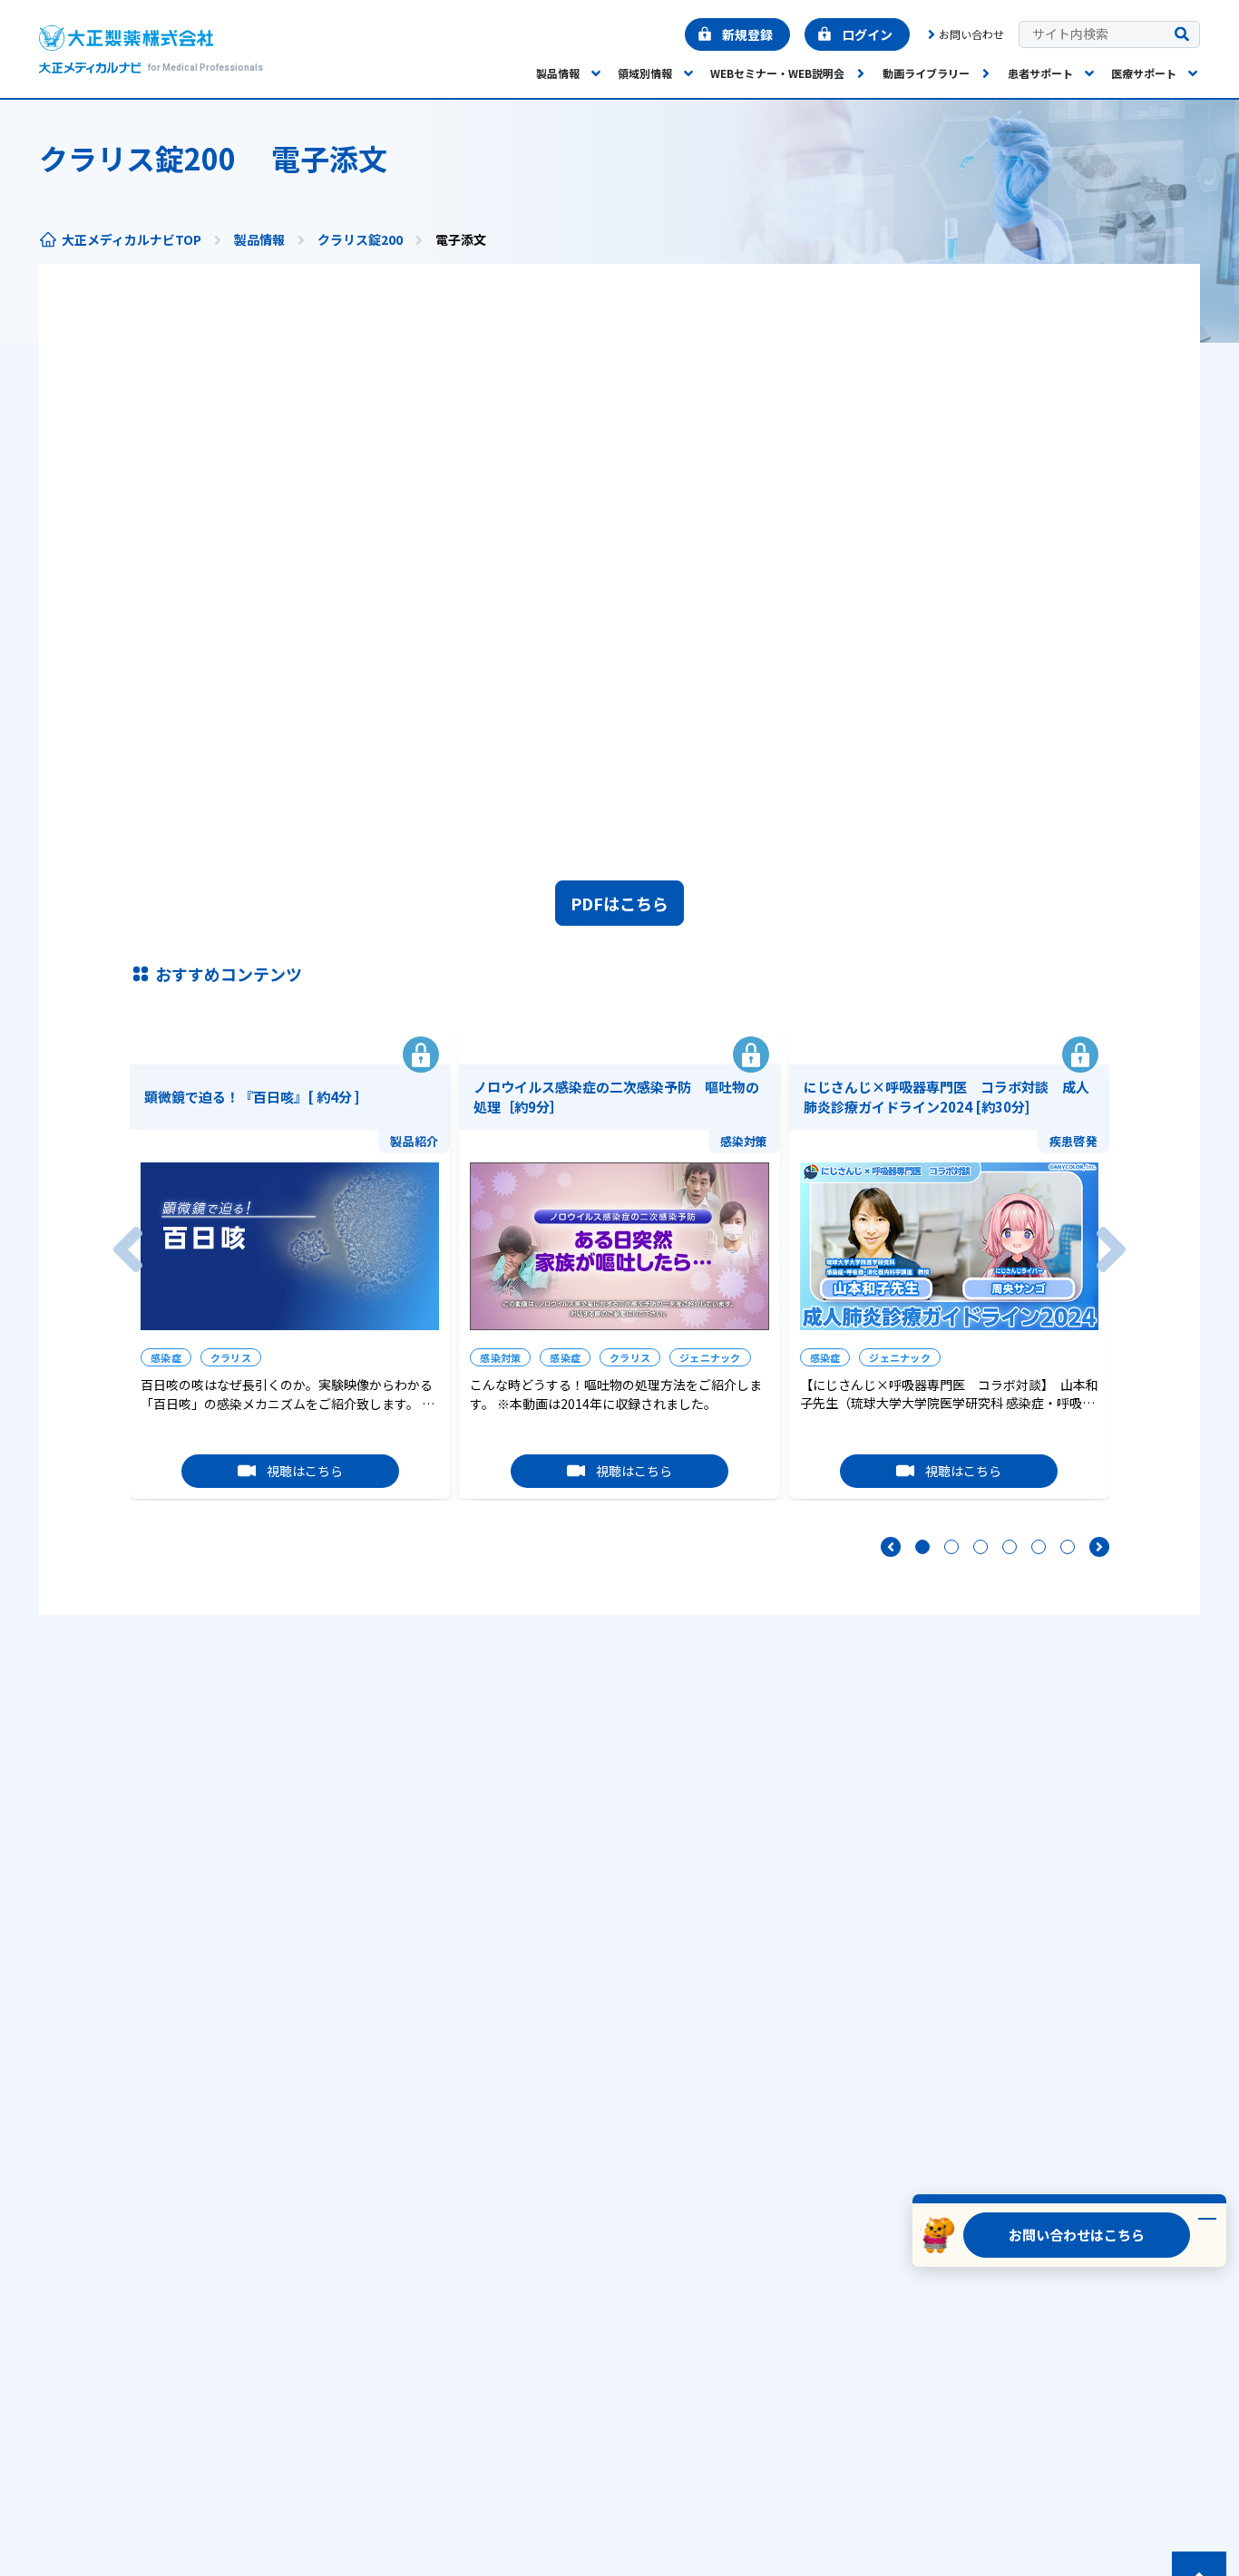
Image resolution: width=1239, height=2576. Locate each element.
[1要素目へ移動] (922, 1547)
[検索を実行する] (1182, 35)
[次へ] (1111, 1249)
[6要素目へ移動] (1068, 1547)
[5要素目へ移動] (1039, 1547)
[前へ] (128, 1249)
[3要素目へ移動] (980, 1547)
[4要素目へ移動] (1010, 1547)
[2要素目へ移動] (951, 1547)
